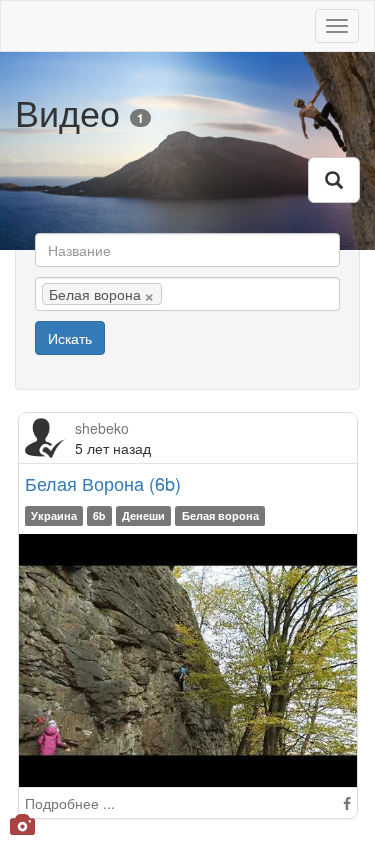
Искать (70, 338)
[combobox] (187, 294)
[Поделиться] (347, 804)
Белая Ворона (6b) (103, 483)
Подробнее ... (70, 803)
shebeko (102, 428)
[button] (334, 180)
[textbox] (197, 294)
